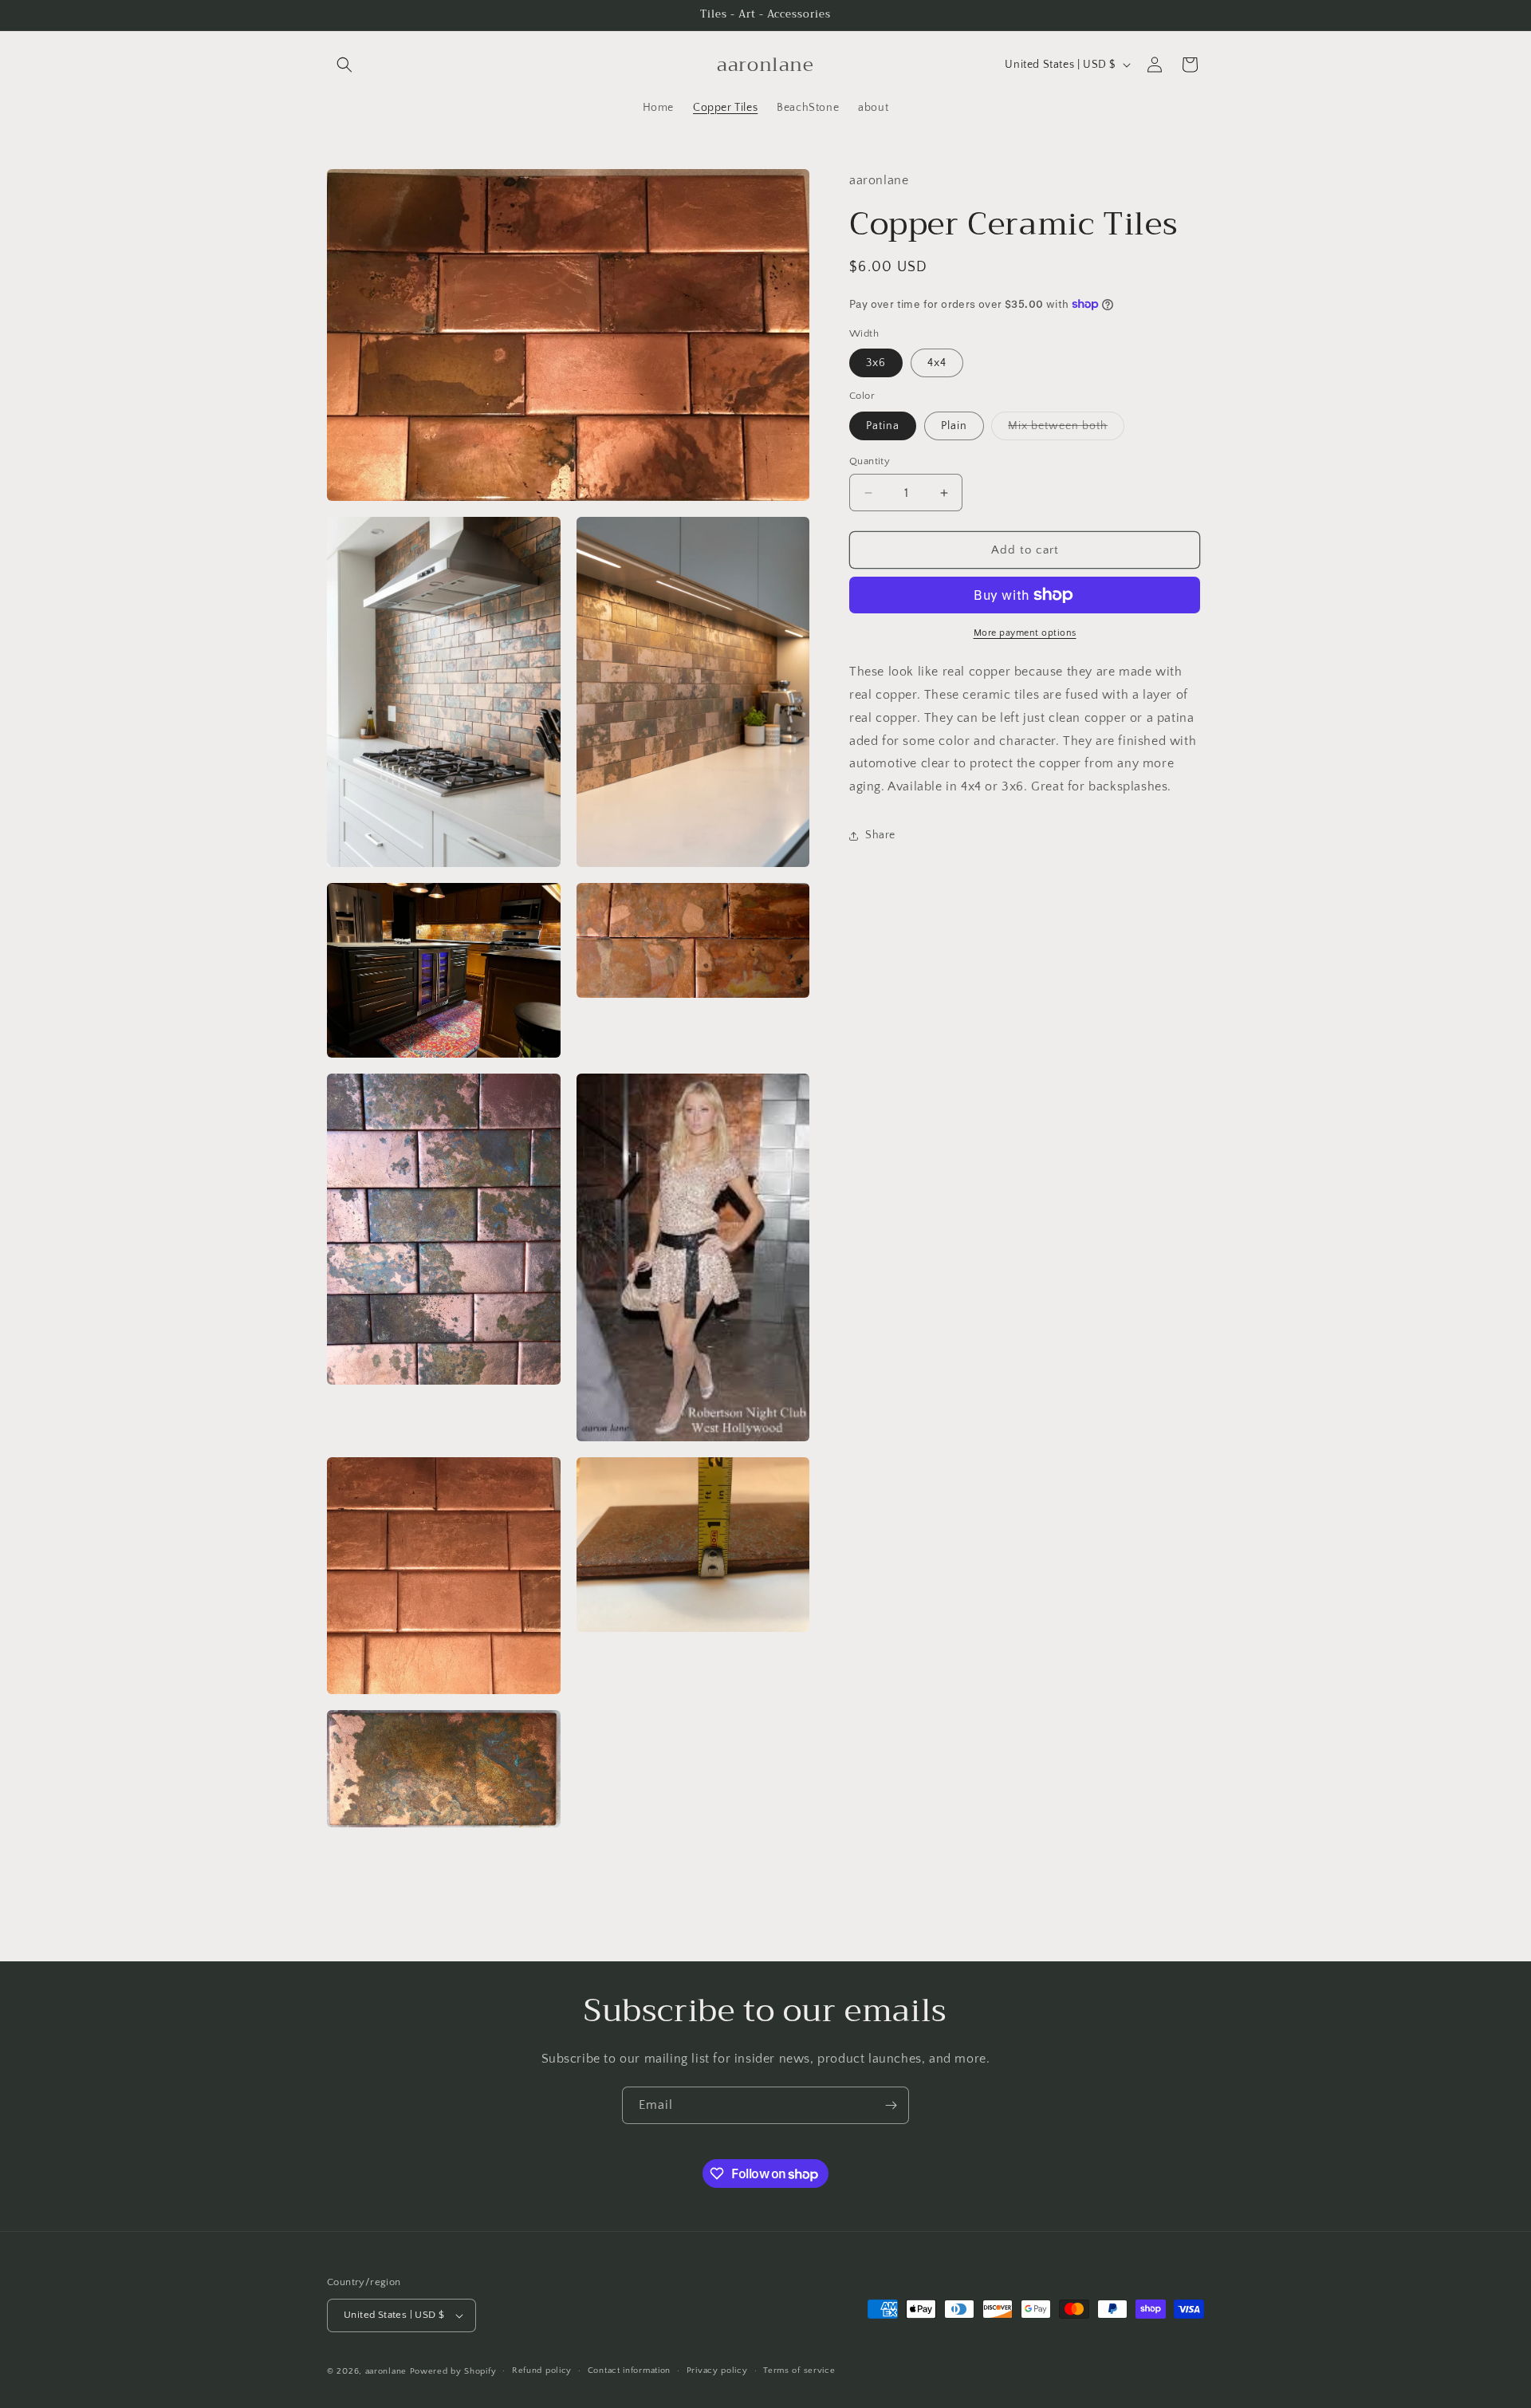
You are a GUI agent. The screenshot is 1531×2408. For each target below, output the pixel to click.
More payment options (1025, 633)
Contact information (629, 2371)
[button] (344, 65)
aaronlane (386, 2371)
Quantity (870, 461)
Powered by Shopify (453, 2371)
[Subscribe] (891, 2105)
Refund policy (542, 2371)
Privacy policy (717, 2371)
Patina (883, 426)
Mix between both (1066, 430)
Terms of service (799, 2371)
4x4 (937, 363)
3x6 (876, 363)
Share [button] (880, 835)
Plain (954, 426)
